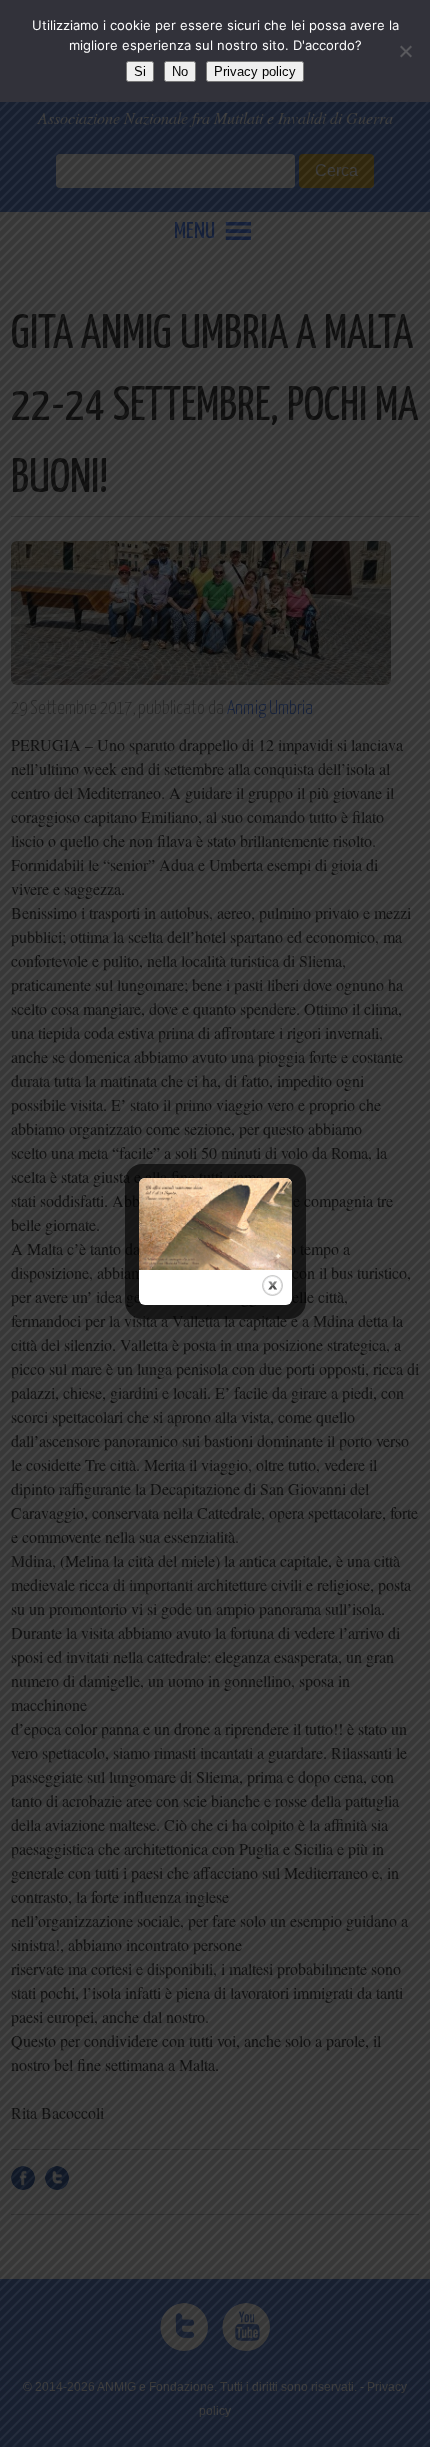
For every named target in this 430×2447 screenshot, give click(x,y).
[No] (405, 51)
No (180, 71)
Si (140, 71)
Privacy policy (255, 71)
